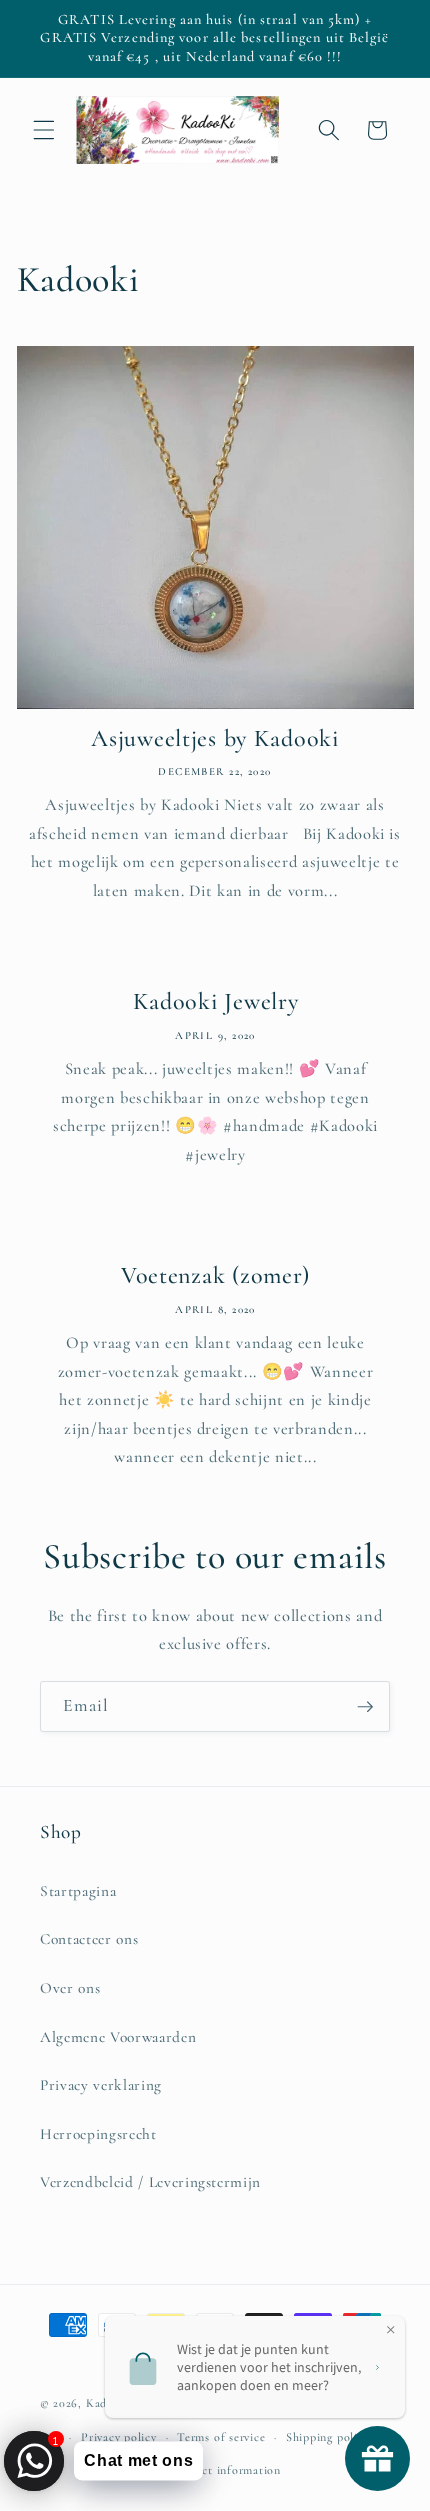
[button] (44, 130)
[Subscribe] (365, 1707)
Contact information (225, 2470)
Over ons (70, 1988)
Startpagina (78, 1891)
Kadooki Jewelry (215, 1001)
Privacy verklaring (101, 2085)
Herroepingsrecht (98, 2134)
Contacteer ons (89, 1939)
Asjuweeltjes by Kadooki (215, 738)
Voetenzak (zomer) (214, 1275)
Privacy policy (119, 2437)
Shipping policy (328, 2437)
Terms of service (221, 2437)
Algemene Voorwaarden (118, 2037)
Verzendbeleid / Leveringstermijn (150, 2182)
